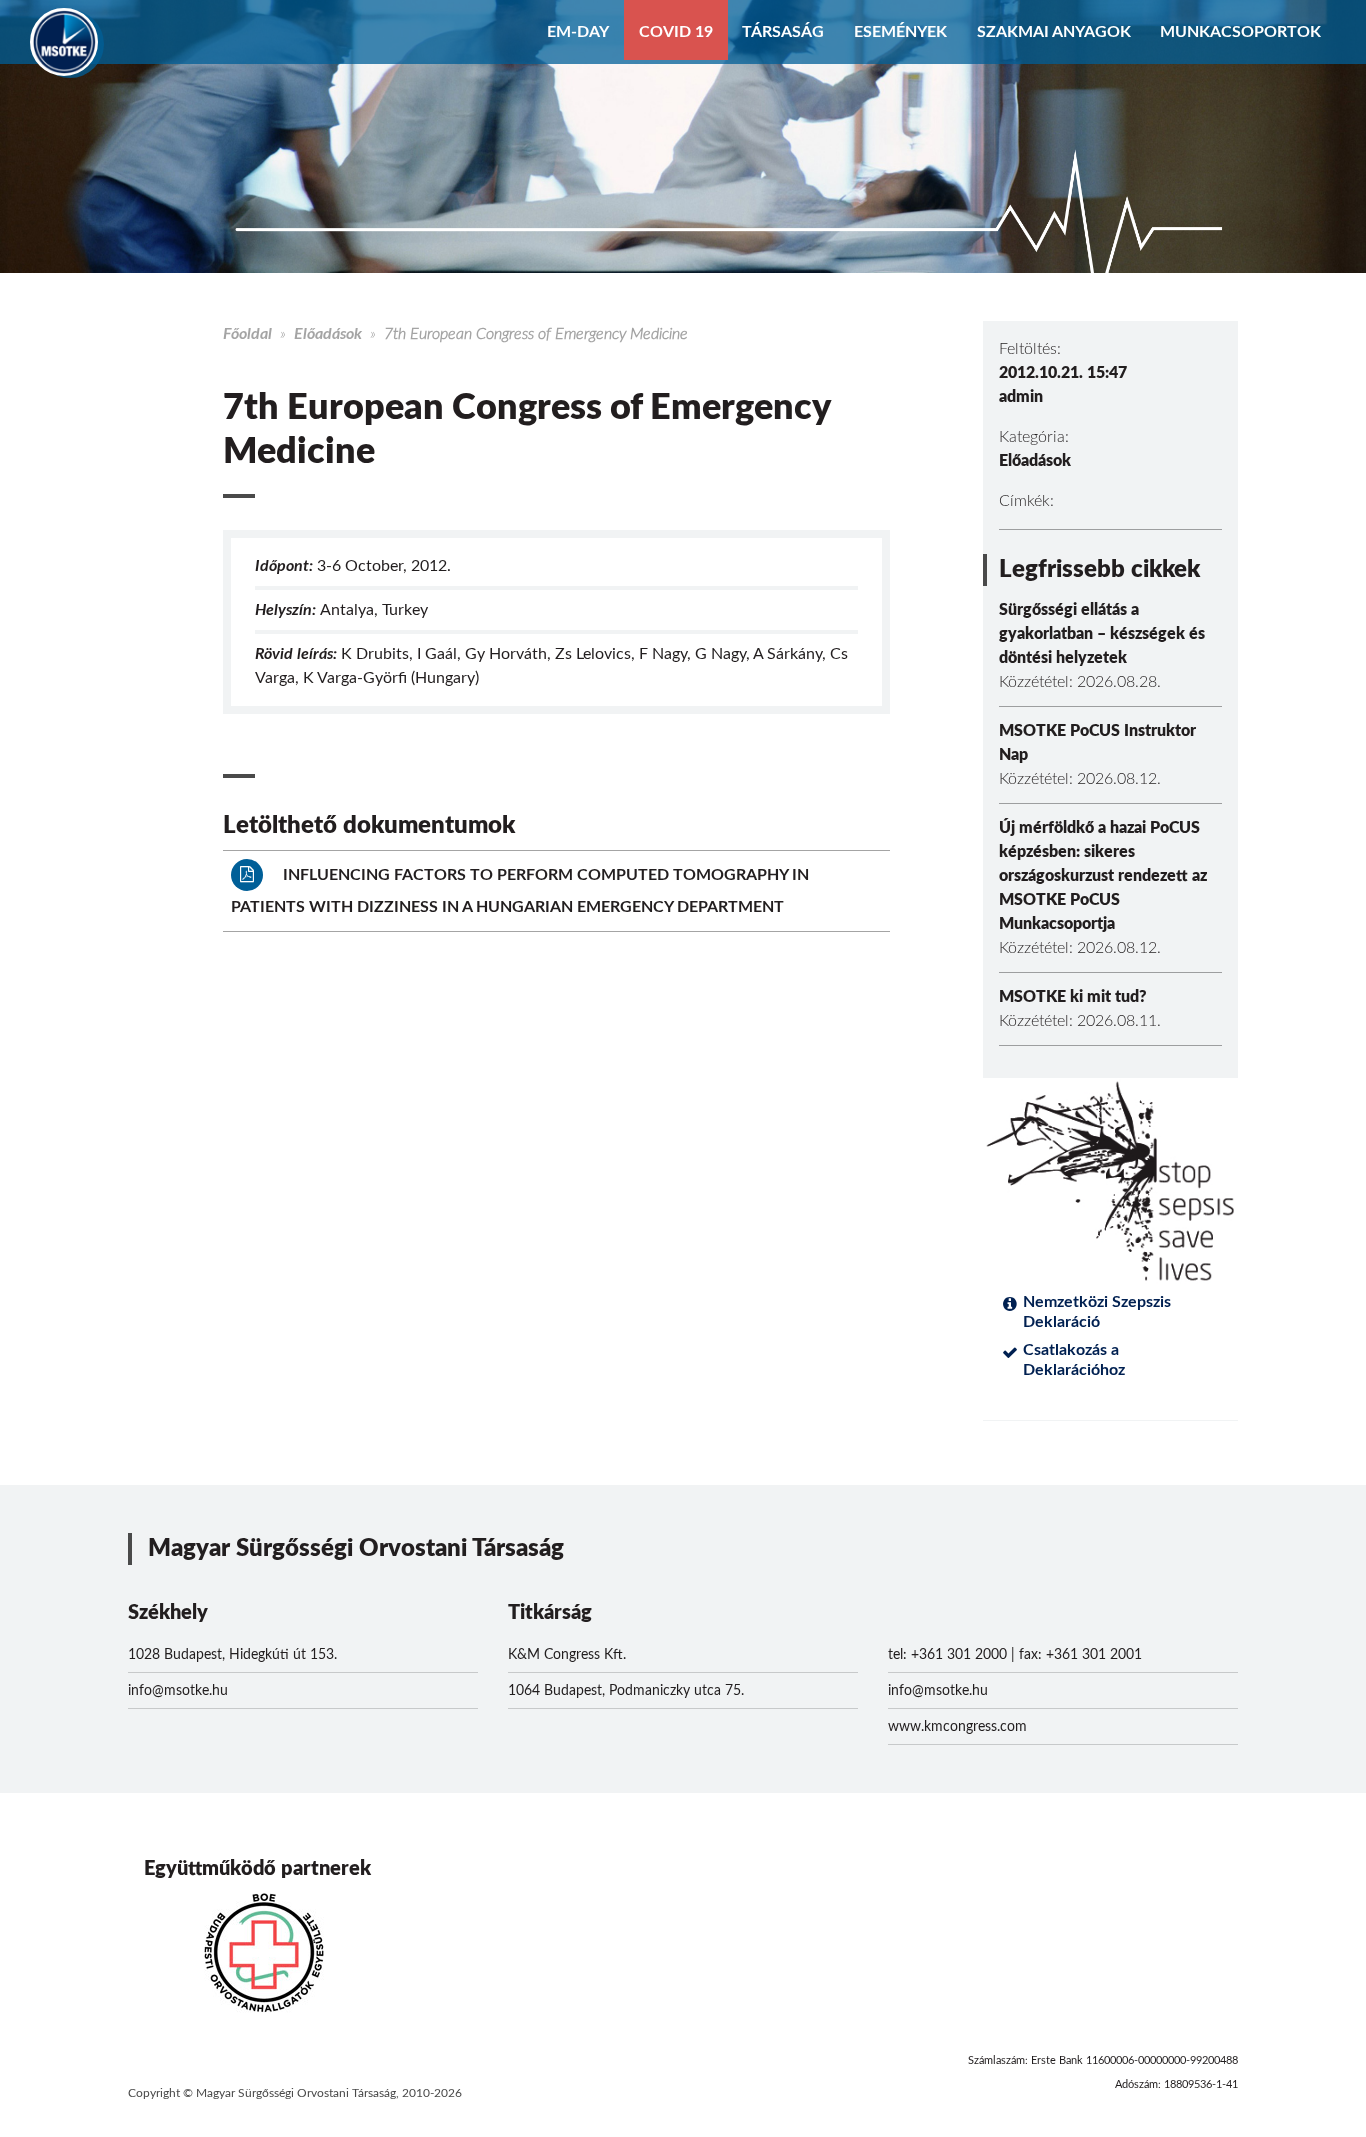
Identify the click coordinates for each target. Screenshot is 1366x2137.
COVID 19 (676, 32)
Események (900, 32)
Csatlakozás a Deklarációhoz (1074, 1360)
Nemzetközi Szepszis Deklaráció (1097, 1312)
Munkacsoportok (1240, 32)
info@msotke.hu (178, 1691)
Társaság (783, 32)
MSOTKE (64, 42)
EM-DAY (578, 32)
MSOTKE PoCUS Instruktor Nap (1097, 743)
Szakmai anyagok (1054, 32)
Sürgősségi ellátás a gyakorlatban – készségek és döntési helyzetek (1102, 634)
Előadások (328, 334)
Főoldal (247, 334)
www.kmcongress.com (957, 1727)
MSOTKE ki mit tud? (1073, 997)
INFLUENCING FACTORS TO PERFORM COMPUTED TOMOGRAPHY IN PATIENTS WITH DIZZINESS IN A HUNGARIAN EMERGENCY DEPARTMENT (520, 891)
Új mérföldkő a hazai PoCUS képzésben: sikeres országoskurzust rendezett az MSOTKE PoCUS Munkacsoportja (1103, 876)
